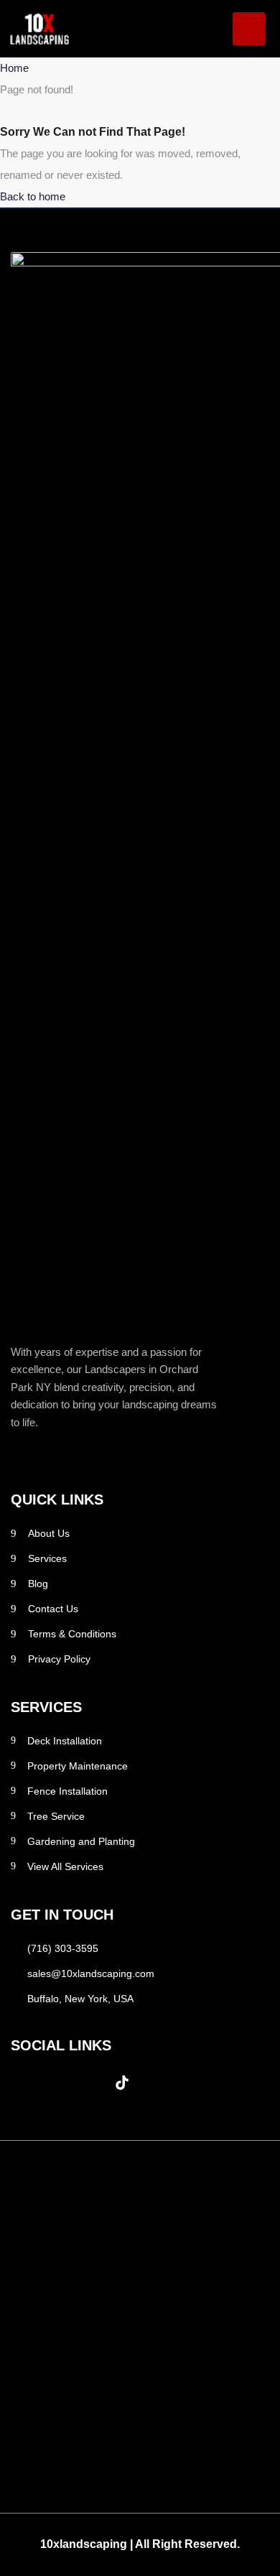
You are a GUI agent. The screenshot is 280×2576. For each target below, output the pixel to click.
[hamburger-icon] (249, 29)
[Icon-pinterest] (90, 2083)
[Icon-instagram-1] (57, 2083)
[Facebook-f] (25, 2083)
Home (14, 68)
